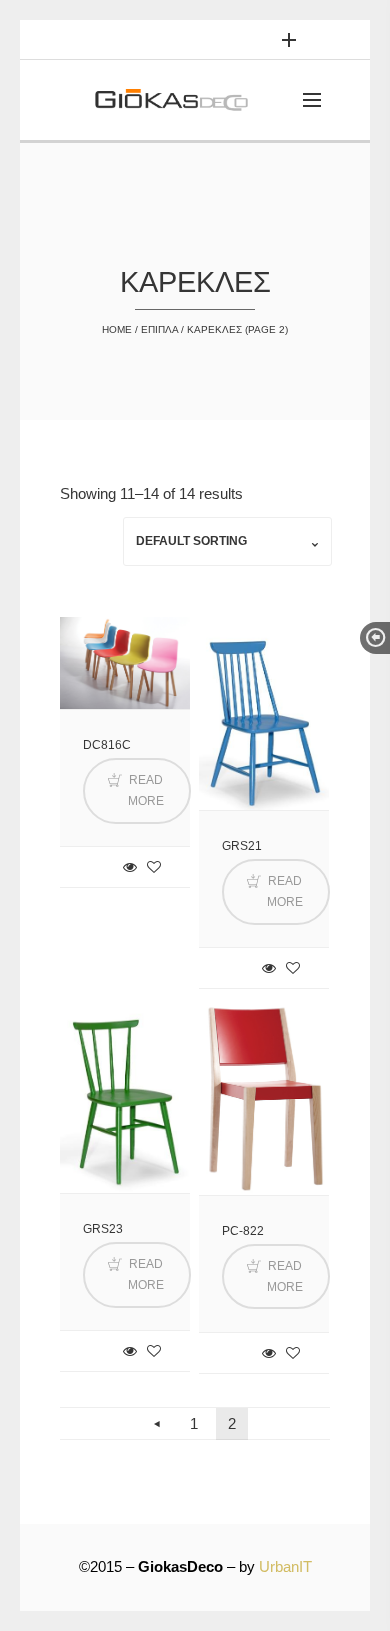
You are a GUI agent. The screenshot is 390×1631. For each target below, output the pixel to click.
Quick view (130, 867)
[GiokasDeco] (179, 100)
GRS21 (242, 846)
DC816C (107, 745)
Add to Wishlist (154, 867)
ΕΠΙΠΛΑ (159, 329)
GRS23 (103, 1229)
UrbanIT (285, 1566)
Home (117, 329)
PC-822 (243, 1231)
